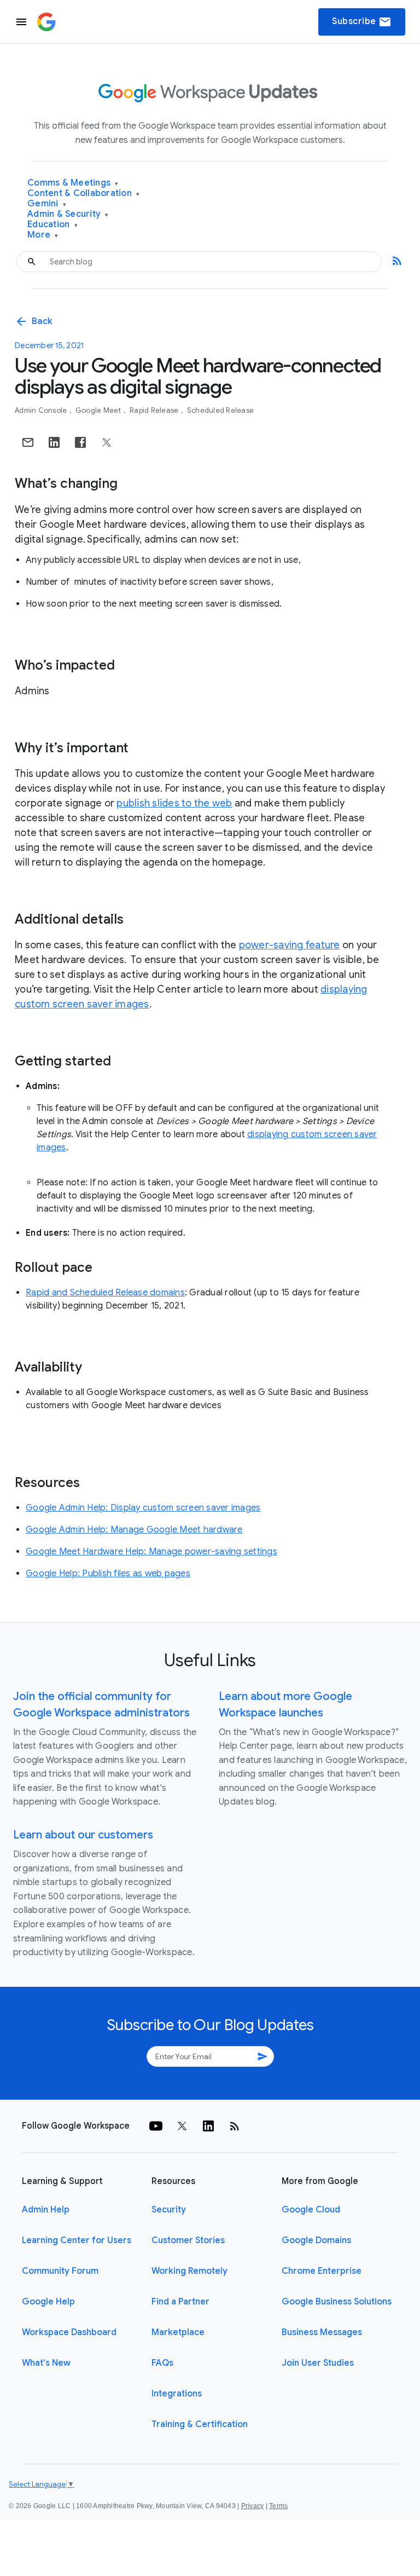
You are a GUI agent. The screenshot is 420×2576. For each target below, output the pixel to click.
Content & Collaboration (83, 194)
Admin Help (46, 2210)
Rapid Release (155, 410)
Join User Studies (318, 2363)
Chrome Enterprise (322, 2271)
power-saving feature (290, 945)
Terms (278, 2506)
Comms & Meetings (73, 183)
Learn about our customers (83, 1835)
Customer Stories (188, 2240)
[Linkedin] (208, 2126)
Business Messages (322, 2332)
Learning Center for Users (77, 2240)
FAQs (162, 2363)
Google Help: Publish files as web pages (108, 1574)
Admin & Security (68, 214)
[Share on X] (107, 442)
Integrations (177, 2394)
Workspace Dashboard (69, 2332)
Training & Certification (200, 2424)
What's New (46, 2363)
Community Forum (60, 2271)
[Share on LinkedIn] (54, 442)
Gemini (47, 204)
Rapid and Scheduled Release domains (105, 1293)
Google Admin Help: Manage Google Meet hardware (134, 1530)
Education (52, 225)
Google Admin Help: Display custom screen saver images (143, 1508)
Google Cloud (311, 2210)
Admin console (42, 410)
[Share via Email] (28, 442)
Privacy (253, 2506)
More (43, 235)
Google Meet (99, 410)
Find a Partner (180, 2302)
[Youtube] (156, 2126)
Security (169, 2210)
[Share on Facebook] (80, 442)
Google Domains (316, 2240)
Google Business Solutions (337, 2302)
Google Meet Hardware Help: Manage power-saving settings (151, 1552)
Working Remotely (189, 2271)
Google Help (48, 2302)
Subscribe (362, 22)
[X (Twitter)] (182, 2126)
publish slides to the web (174, 803)
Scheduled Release (220, 410)
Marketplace (178, 2332)
